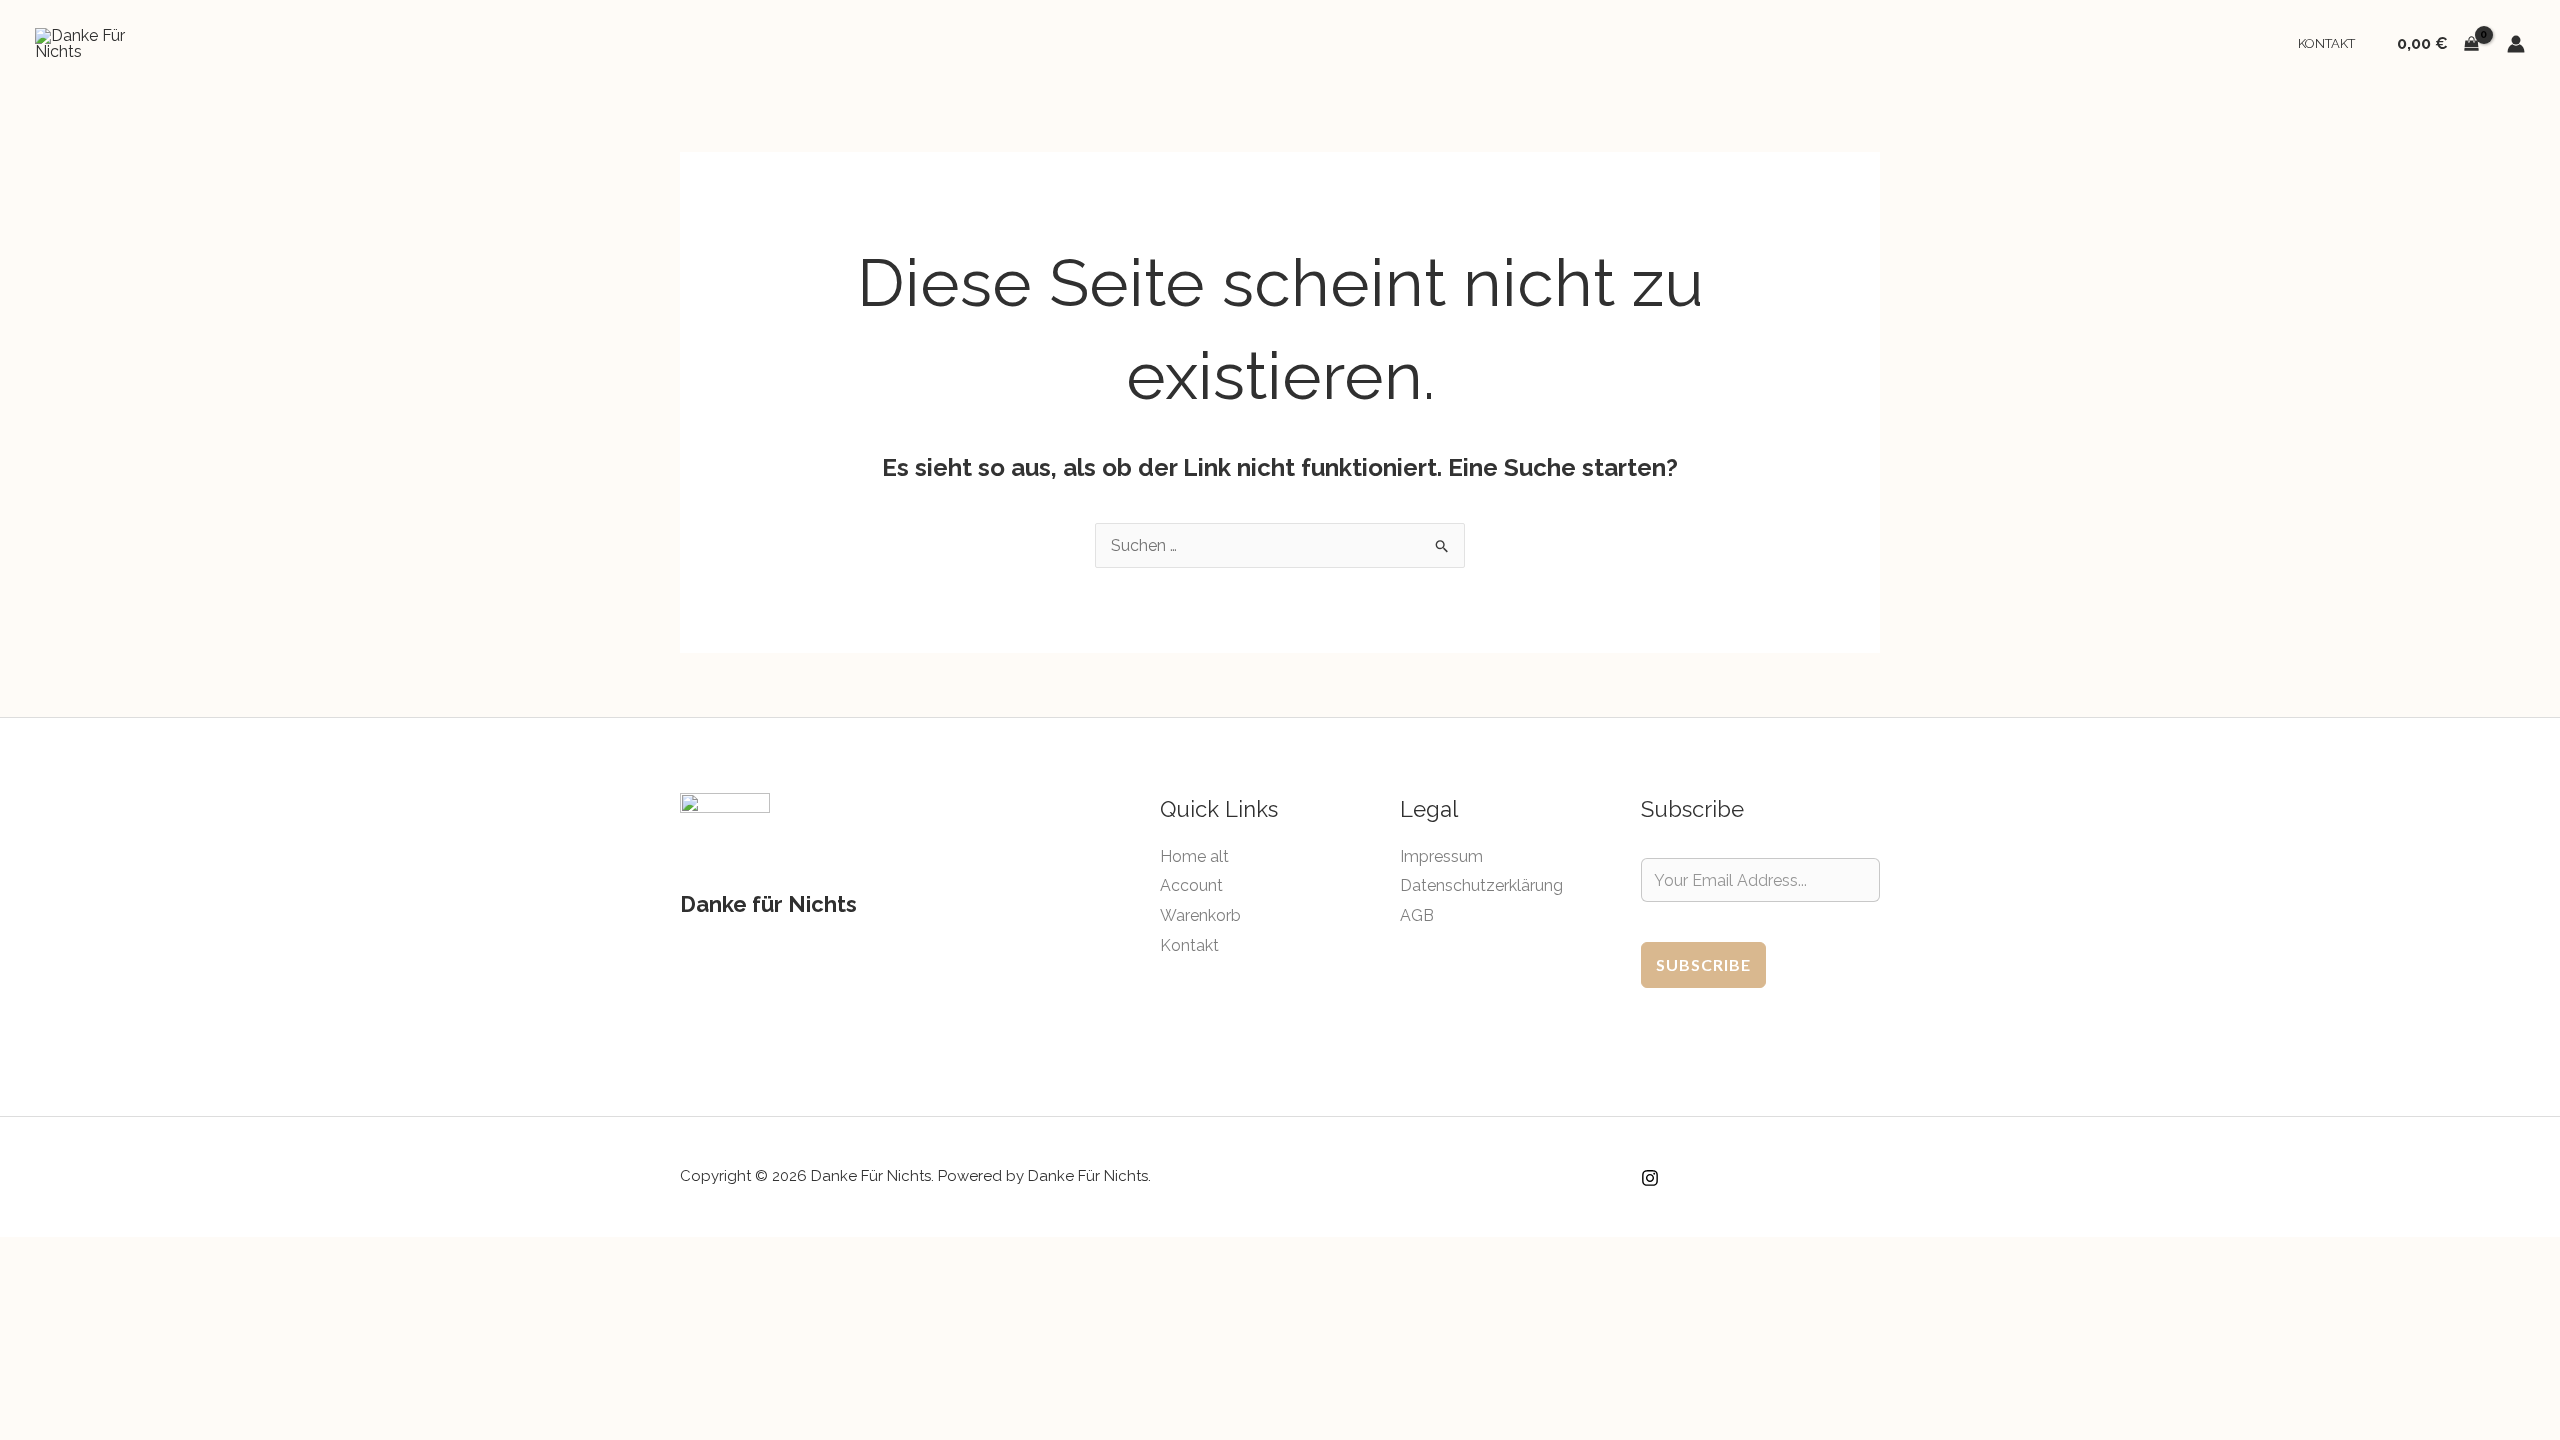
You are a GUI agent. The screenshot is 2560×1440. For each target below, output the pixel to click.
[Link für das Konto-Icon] (2516, 44)
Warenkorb (1200, 915)
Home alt (1194, 856)
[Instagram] (1650, 1178)
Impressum (1441, 856)
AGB (1417, 915)
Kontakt (2326, 43)
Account (1191, 885)
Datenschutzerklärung (1481, 885)
